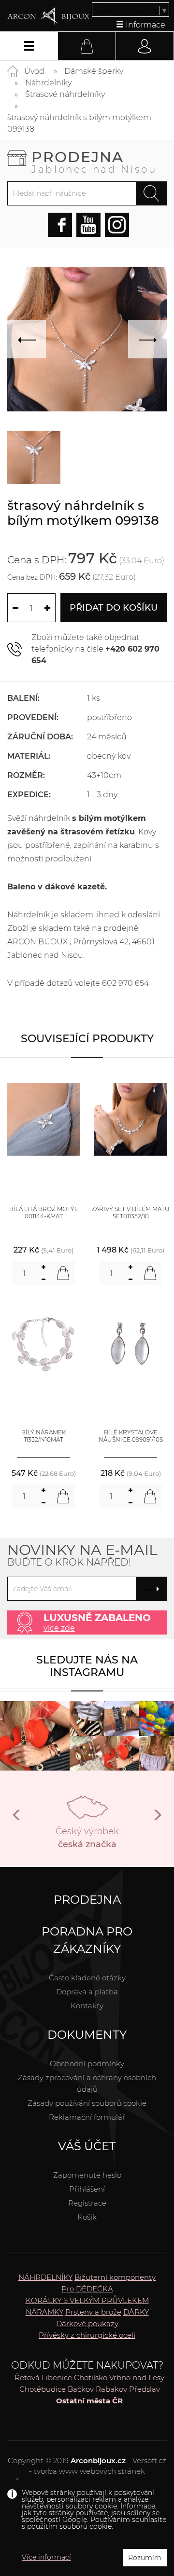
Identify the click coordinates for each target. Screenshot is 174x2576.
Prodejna (94, 161)
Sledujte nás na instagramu (87, 1666)
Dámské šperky (94, 71)
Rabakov (111, 2389)
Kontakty (87, 2006)
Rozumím (145, 2558)
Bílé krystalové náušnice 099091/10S (131, 1436)
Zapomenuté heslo (87, 2175)
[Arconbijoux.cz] (48, 16)
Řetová (27, 2378)
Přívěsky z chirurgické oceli (87, 2335)
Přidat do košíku (114, 608)
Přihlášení (87, 2189)
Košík (87, 2217)
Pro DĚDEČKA (87, 2289)
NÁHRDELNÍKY (45, 2277)
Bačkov (81, 2389)
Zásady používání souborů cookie (87, 2103)
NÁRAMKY (44, 2312)
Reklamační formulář (87, 2117)
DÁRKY (136, 2312)
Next (157, 1819)
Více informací (46, 2557)
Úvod (34, 71)
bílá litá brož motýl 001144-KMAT (43, 1213)
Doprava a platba (87, 1992)
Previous (17, 1819)
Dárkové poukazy (87, 2324)
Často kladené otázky (87, 1978)
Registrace (87, 2203)
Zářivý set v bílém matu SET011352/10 (130, 1213)
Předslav (145, 2389)
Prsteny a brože (93, 2312)
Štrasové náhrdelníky (65, 94)
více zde (59, 1628)
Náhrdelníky (48, 83)
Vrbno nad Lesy (137, 2378)
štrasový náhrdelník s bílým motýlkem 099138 (79, 123)
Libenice (57, 2378)
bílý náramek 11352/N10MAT (43, 1436)
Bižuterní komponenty (115, 2277)
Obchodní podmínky (87, 2064)
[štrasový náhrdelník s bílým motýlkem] (34, 457)
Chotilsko (91, 2378)
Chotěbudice (43, 2389)
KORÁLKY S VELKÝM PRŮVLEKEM (87, 2300)
